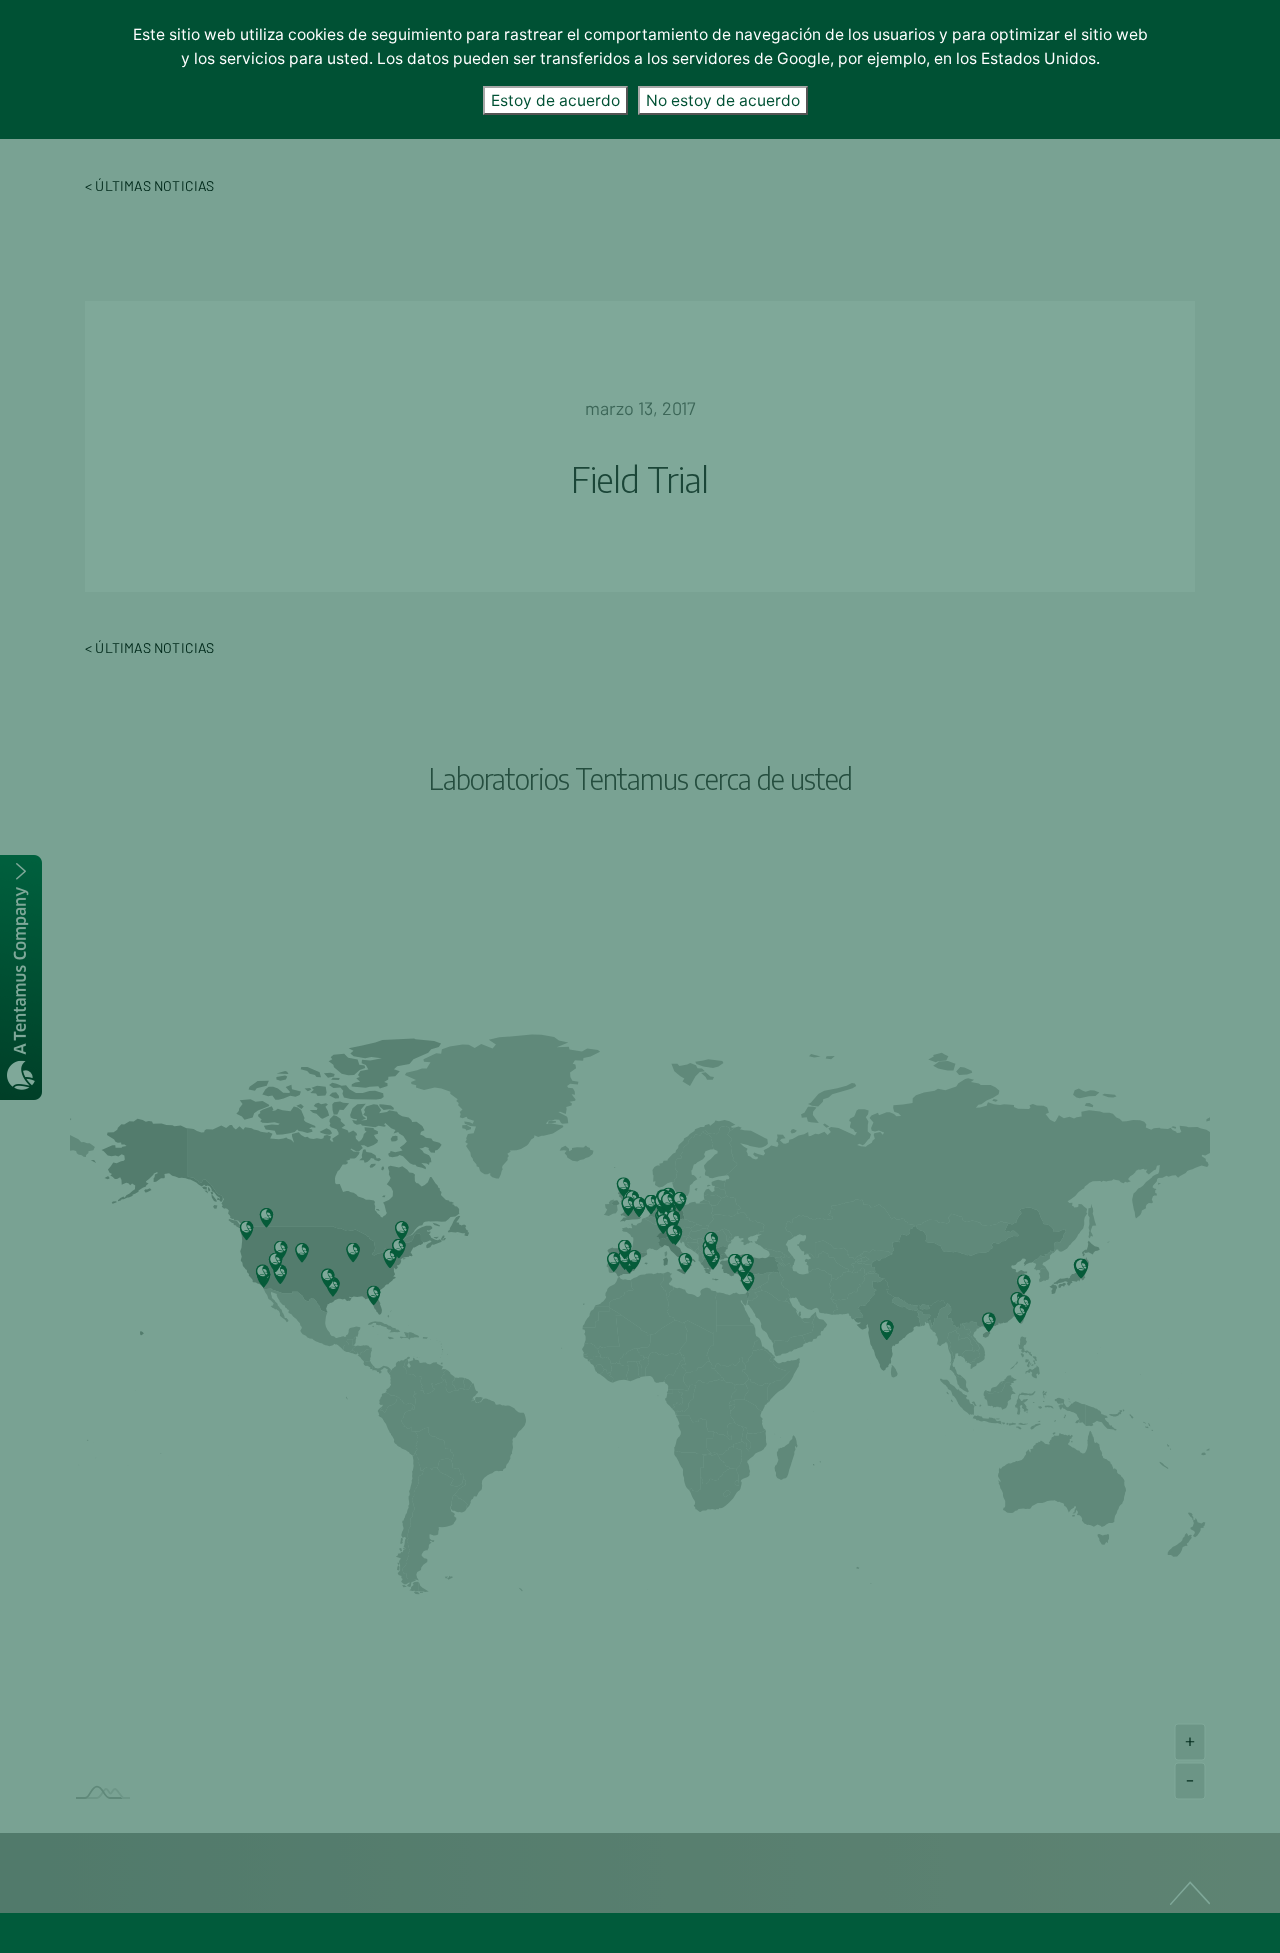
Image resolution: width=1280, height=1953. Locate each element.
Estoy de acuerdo (555, 100)
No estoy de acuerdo (723, 100)
